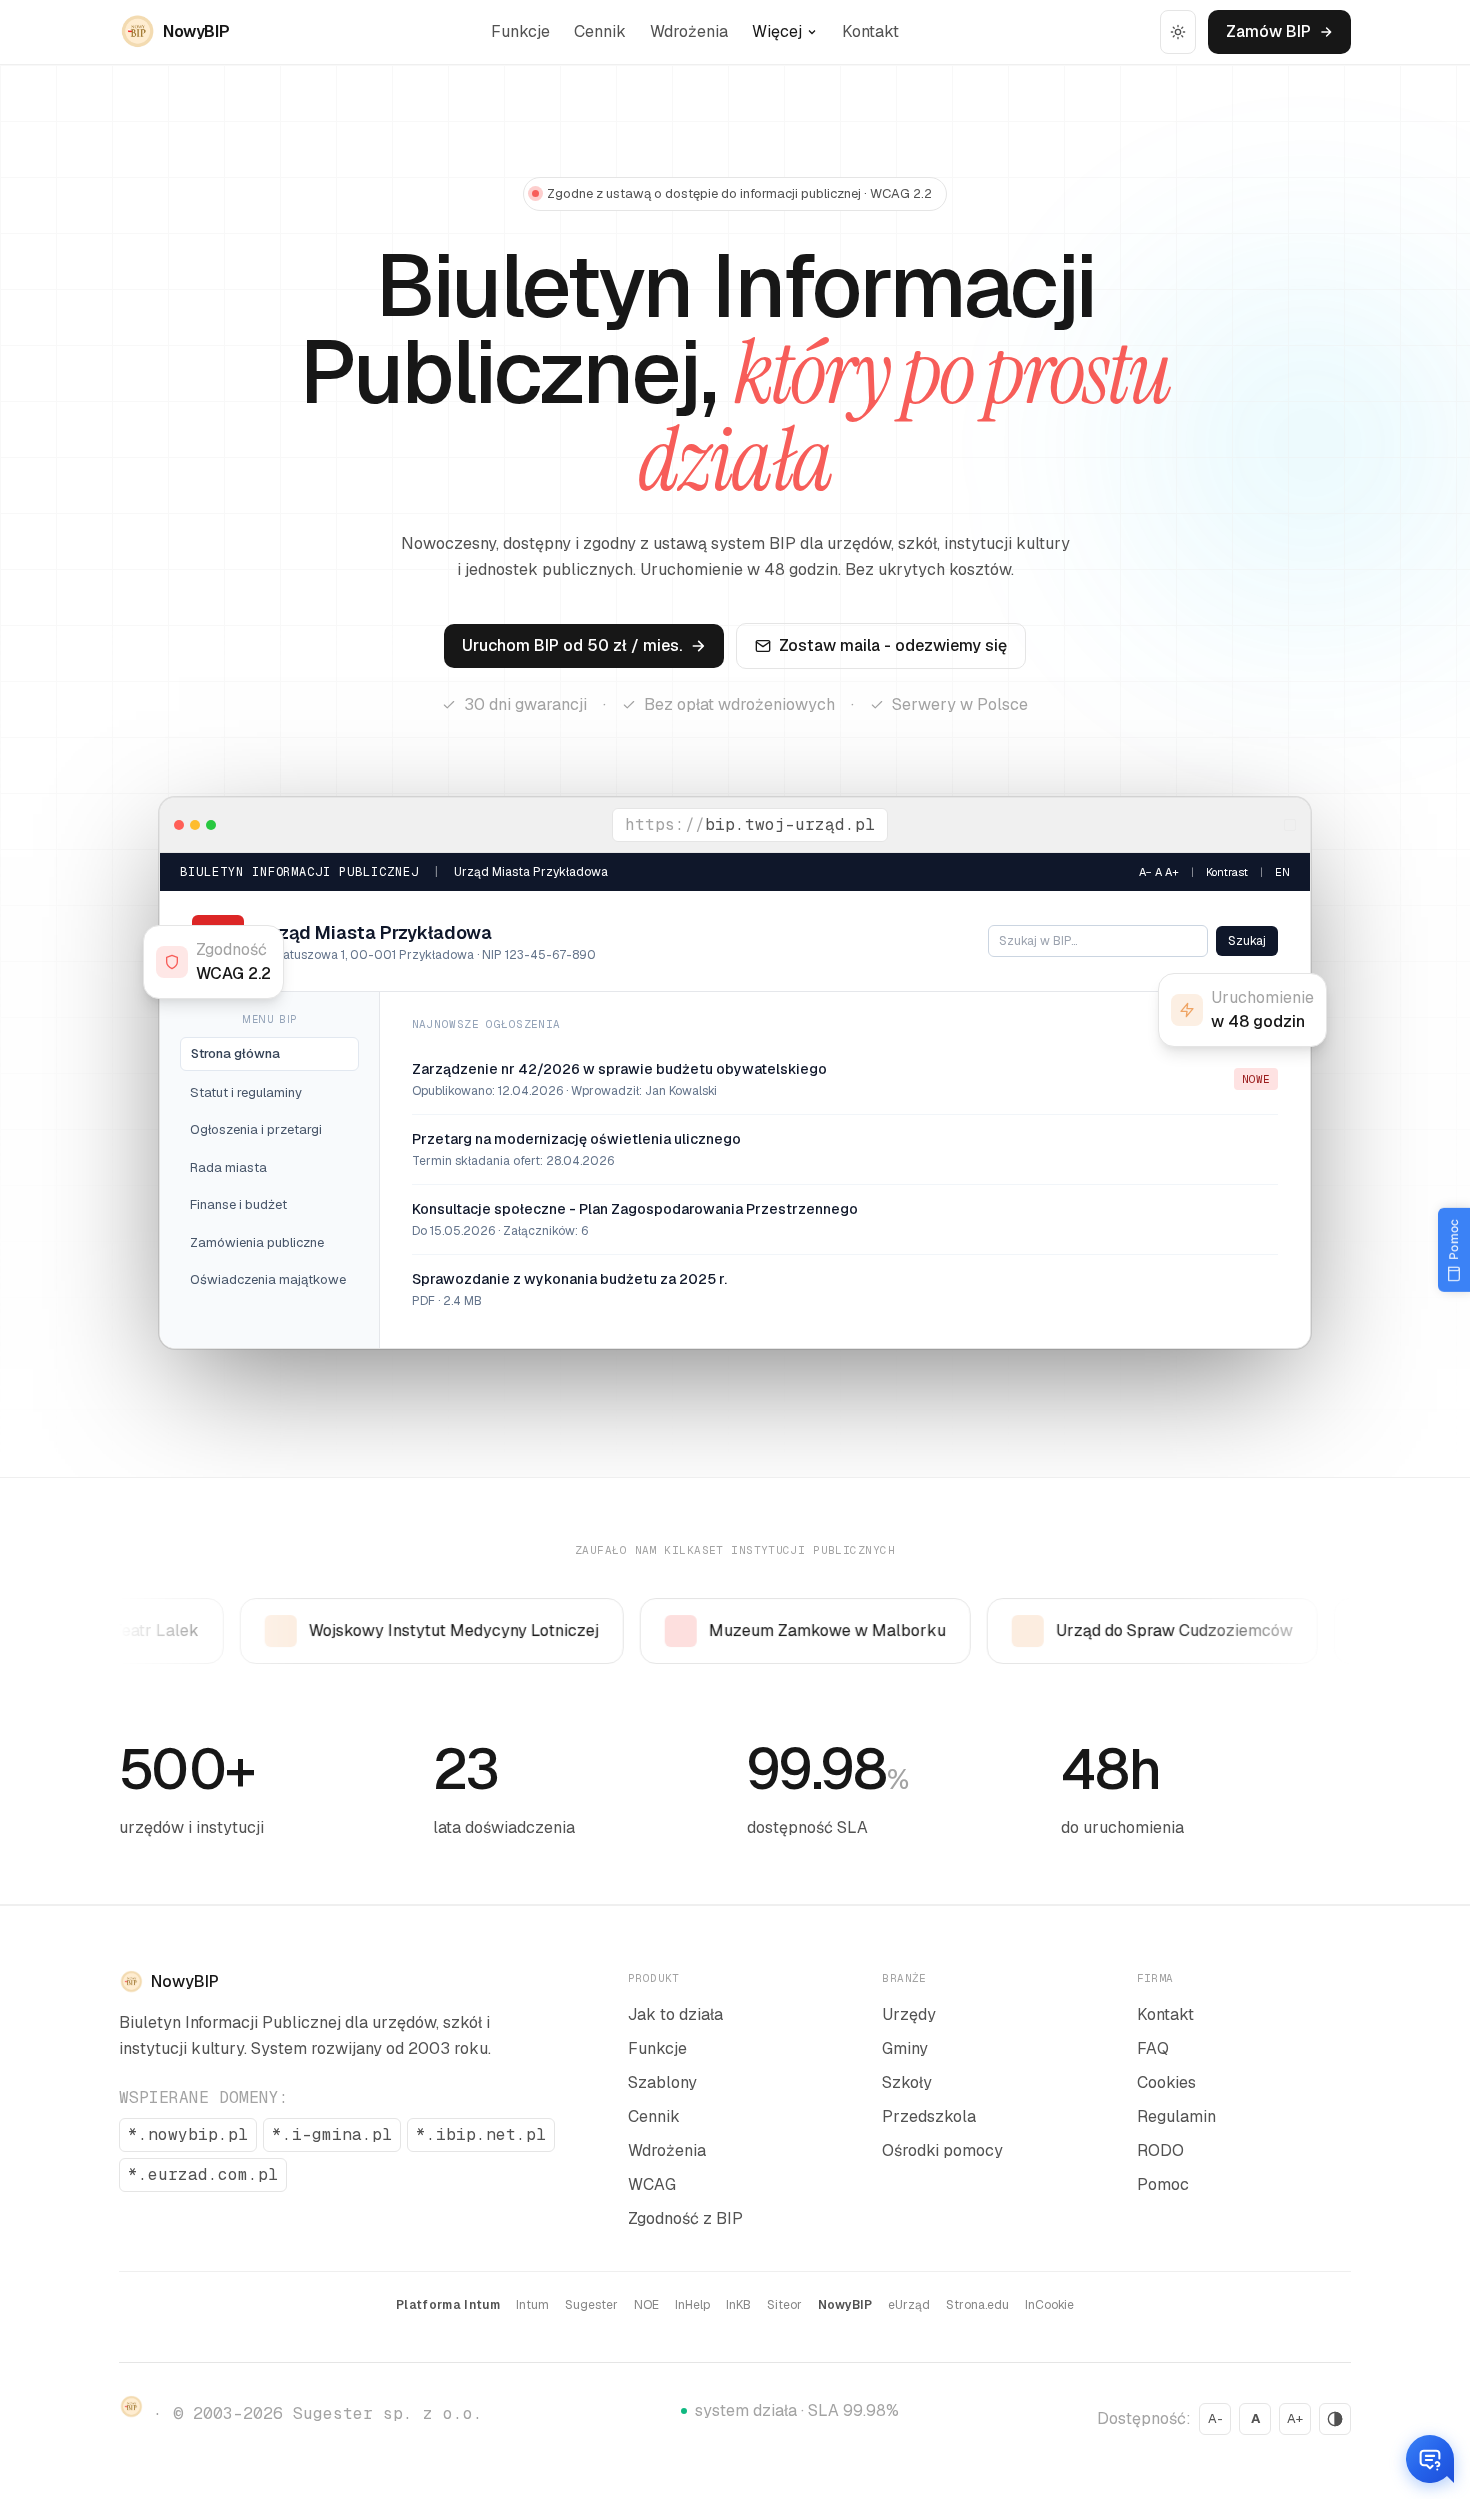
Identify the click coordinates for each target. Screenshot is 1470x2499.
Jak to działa (675, 2014)
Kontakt (870, 31)
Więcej (777, 31)
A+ (1295, 2418)
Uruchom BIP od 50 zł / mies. (572, 645)
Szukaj (1247, 941)
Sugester (591, 2305)
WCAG (652, 2184)
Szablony (662, 2082)
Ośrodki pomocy (942, 2150)
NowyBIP (845, 2305)
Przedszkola (929, 2116)
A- (1215, 2418)
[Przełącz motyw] (1178, 32)
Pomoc (1163, 2184)
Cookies (1166, 2082)
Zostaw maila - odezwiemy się (893, 645)
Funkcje (520, 31)
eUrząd (909, 2305)
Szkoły (907, 2082)
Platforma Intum (448, 2305)
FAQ (1153, 2048)
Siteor (784, 2305)
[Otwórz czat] (1430, 2459)
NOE (646, 2305)
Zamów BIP (1268, 31)
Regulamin (1176, 2116)
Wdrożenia (689, 31)
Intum (532, 2305)
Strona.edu (977, 2305)
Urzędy (909, 2014)
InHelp (692, 2305)
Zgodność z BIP (685, 2218)
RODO (1160, 2150)
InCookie (1049, 2305)
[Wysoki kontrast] (1335, 2419)
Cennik (600, 31)
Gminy (905, 2048)
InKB (738, 2305)
